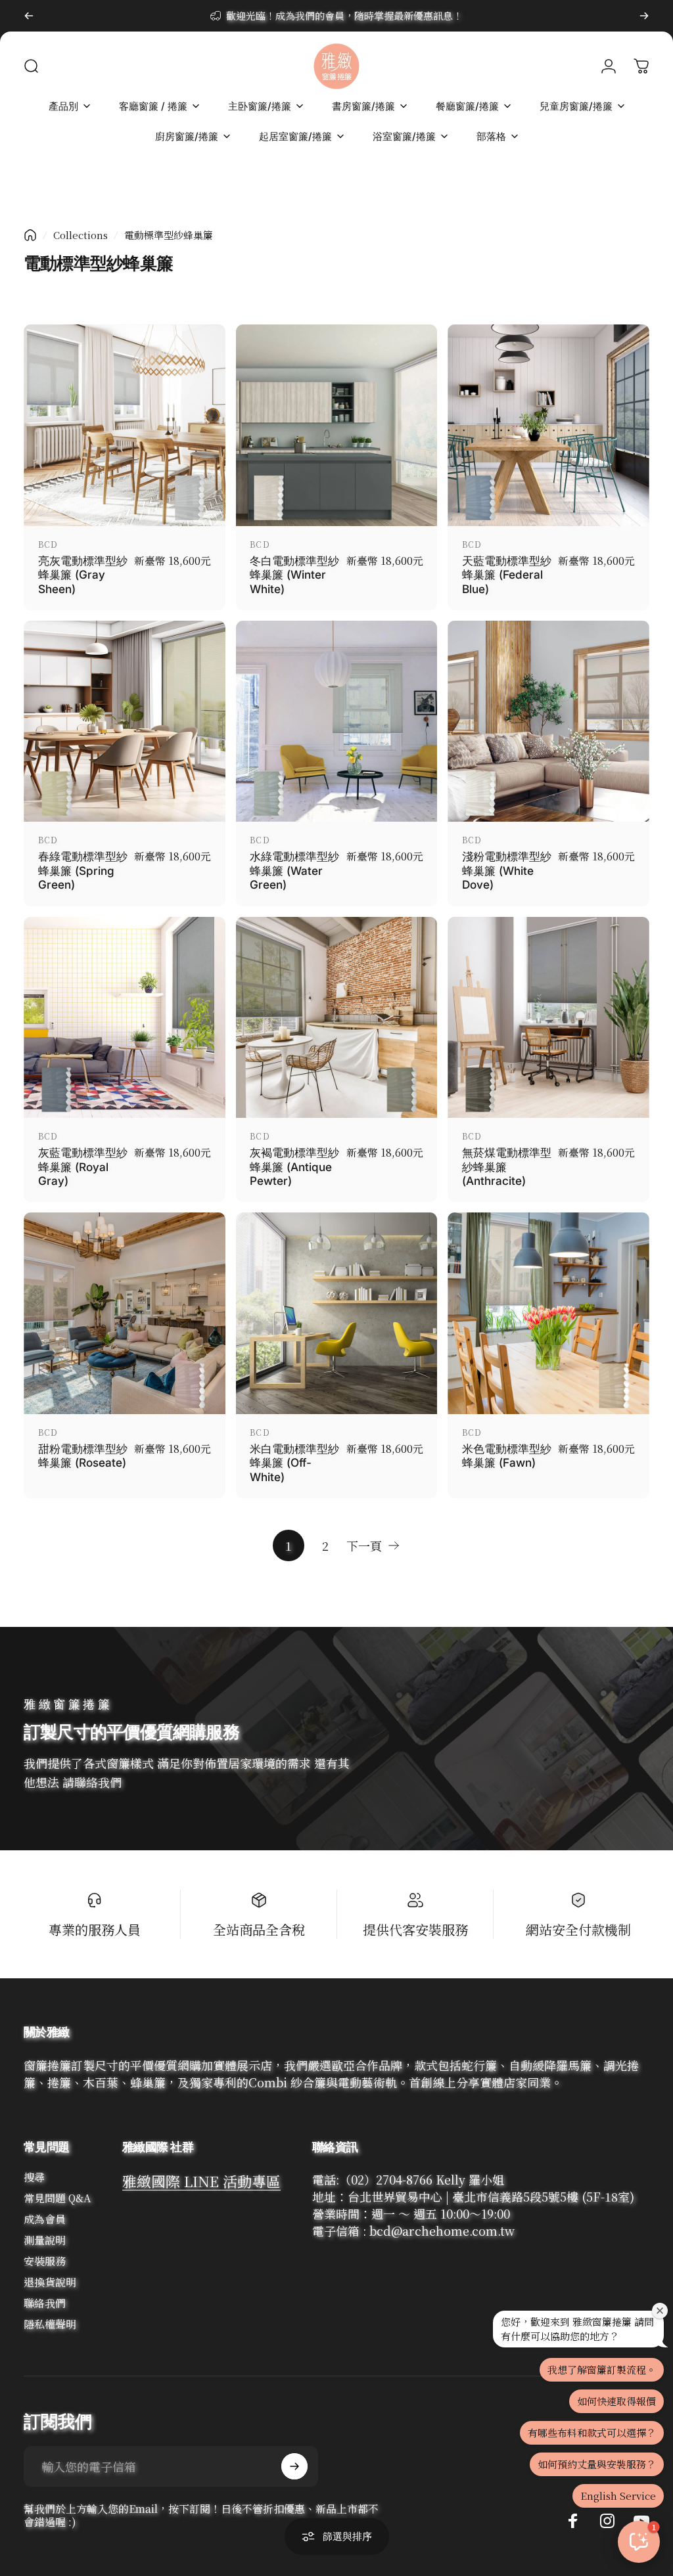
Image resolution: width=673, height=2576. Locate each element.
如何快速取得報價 (616, 2401)
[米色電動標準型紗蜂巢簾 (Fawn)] (548, 1313)
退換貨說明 (50, 2282)
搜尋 (34, 2177)
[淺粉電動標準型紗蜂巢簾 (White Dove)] (548, 722)
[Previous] (29, 16)
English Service (618, 2496)
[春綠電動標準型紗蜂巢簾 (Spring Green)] (125, 722)
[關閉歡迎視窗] (660, 2311)
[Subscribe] (294, 2466)
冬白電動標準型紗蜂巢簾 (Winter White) (294, 575)
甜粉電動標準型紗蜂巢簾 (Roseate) (83, 1456)
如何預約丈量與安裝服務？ (597, 2464)
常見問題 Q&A (57, 2198)
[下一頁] (644, 16)
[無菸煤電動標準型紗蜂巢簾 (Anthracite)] (548, 1018)
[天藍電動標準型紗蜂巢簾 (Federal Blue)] (548, 425)
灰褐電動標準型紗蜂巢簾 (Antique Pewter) (294, 1166)
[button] (639, 2542)
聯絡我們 (45, 2303)
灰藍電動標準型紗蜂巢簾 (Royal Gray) (83, 1166)
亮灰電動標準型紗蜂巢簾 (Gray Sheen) (83, 575)
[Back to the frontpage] (30, 235)
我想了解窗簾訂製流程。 (602, 2369)
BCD (48, 544)
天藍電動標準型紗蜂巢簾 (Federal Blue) (507, 575)
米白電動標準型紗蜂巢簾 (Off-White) (294, 1463)
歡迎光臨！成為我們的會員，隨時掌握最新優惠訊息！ (344, 15)
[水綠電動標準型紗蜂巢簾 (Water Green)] (337, 722)
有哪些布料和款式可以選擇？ (592, 2432)
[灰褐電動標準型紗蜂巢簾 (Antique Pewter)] (337, 1018)
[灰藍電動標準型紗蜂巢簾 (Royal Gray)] (125, 1018)
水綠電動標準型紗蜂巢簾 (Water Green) (294, 870)
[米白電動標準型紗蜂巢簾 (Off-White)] (337, 1313)
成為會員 (45, 2219)
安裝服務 (45, 2261)
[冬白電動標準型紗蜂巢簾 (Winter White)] (337, 425)
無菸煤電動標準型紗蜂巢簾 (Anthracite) (507, 1166)
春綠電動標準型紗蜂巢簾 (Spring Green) (83, 870)
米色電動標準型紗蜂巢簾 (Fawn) (507, 1456)
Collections (81, 235)
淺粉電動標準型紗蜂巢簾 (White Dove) (507, 870)
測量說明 (45, 2240)
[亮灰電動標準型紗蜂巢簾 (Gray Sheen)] (125, 425)
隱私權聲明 (50, 2324)
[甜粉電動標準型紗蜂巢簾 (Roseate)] (125, 1313)
